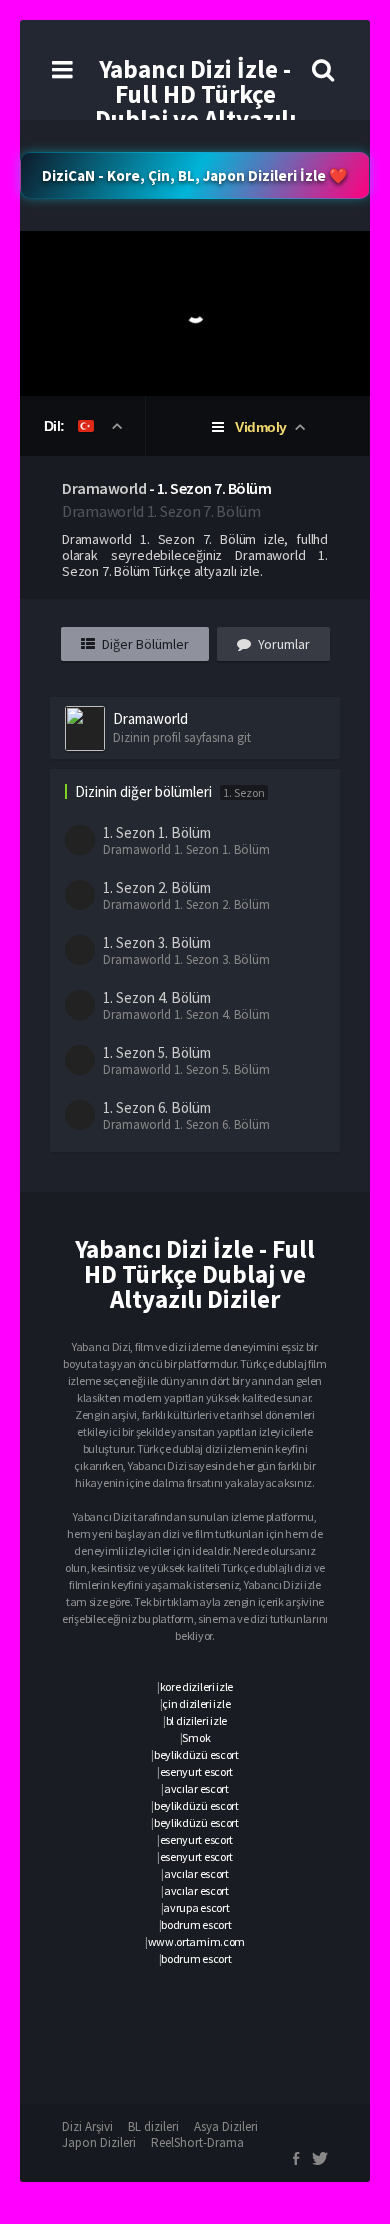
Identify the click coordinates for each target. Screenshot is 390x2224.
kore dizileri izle (197, 1686)
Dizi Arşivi (87, 2126)
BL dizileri (153, 2126)
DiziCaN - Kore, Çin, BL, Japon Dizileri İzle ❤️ (195, 175)
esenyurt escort (197, 1771)
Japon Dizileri (99, 2142)
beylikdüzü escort (196, 1754)
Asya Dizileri (226, 2126)
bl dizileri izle (196, 1720)
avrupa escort (196, 1907)
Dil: (56, 426)
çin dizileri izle (196, 1703)
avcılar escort (196, 1788)
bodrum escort (196, 1924)
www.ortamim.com (197, 1941)
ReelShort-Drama (197, 2142)
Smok (196, 1737)
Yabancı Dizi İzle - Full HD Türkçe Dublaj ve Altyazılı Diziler (195, 106)
